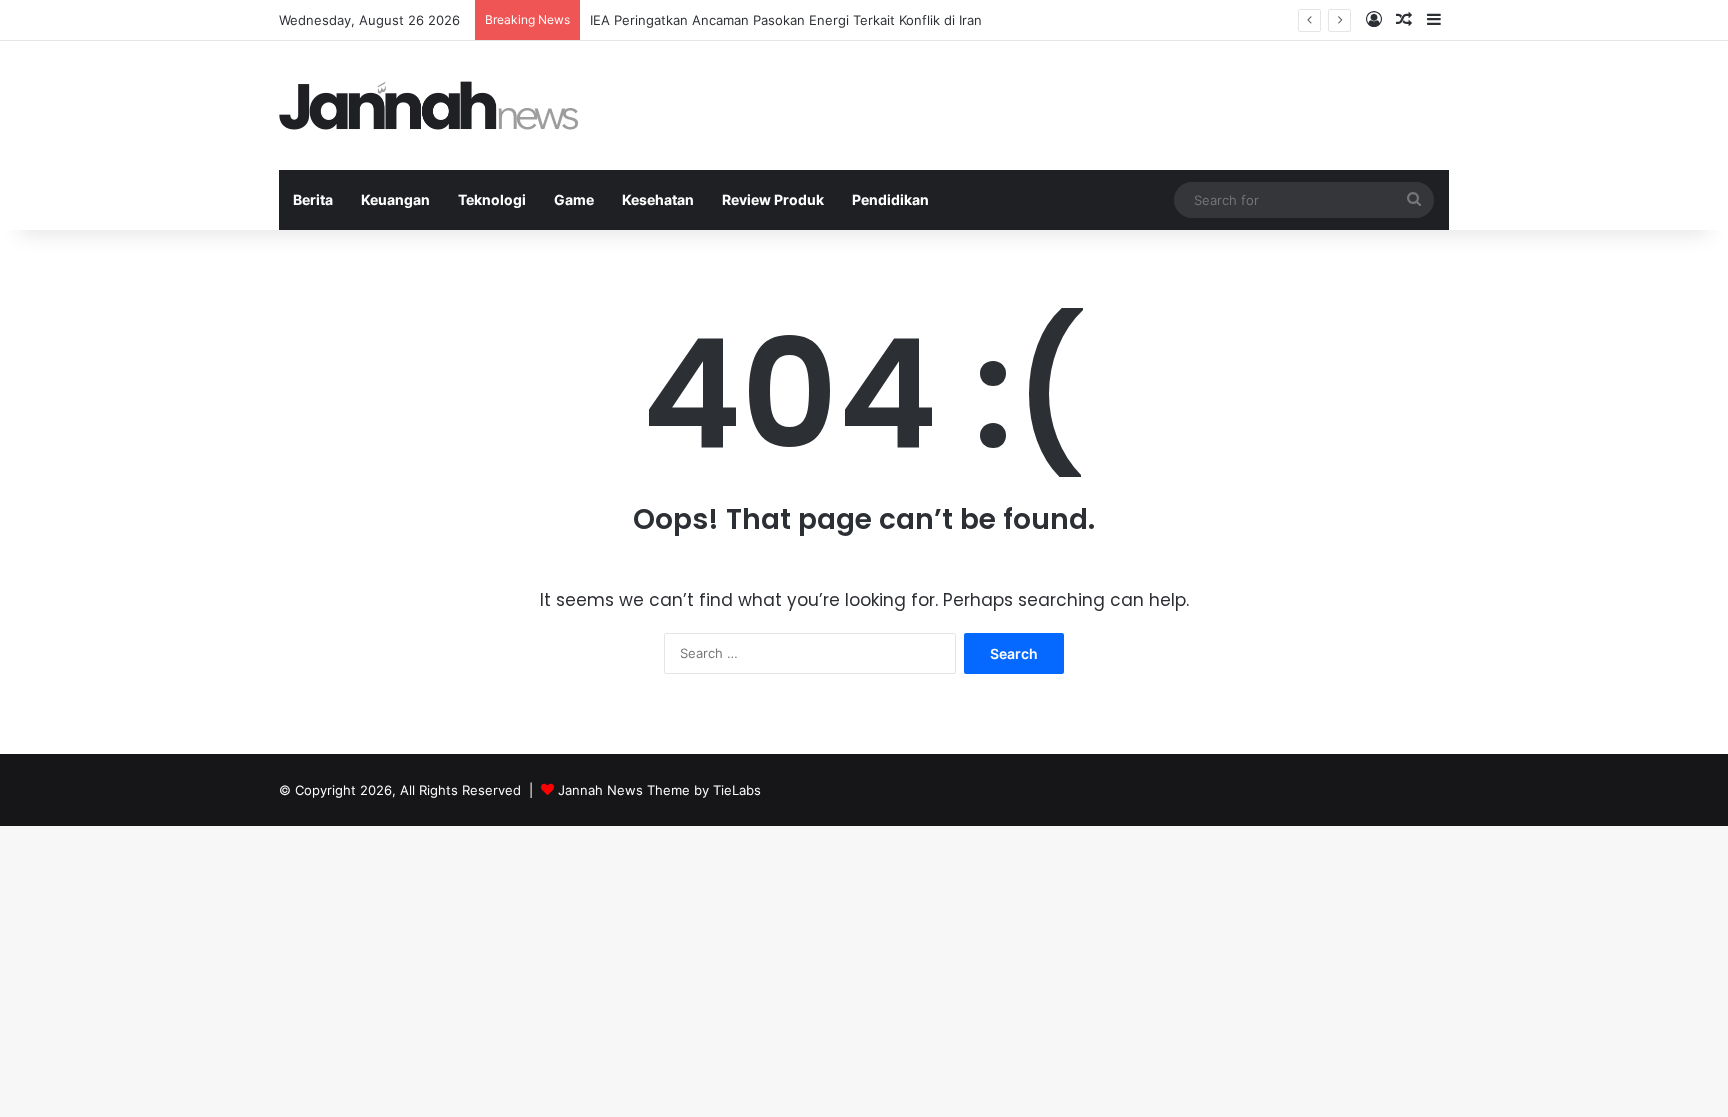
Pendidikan (890, 199)
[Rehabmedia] (429, 105)
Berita (313, 199)
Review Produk (773, 199)
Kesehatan (658, 199)
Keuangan (395, 199)
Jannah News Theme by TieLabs (659, 790)
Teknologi (492, 199)
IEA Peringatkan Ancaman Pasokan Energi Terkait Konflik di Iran (786, 20)
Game (574, 199)
